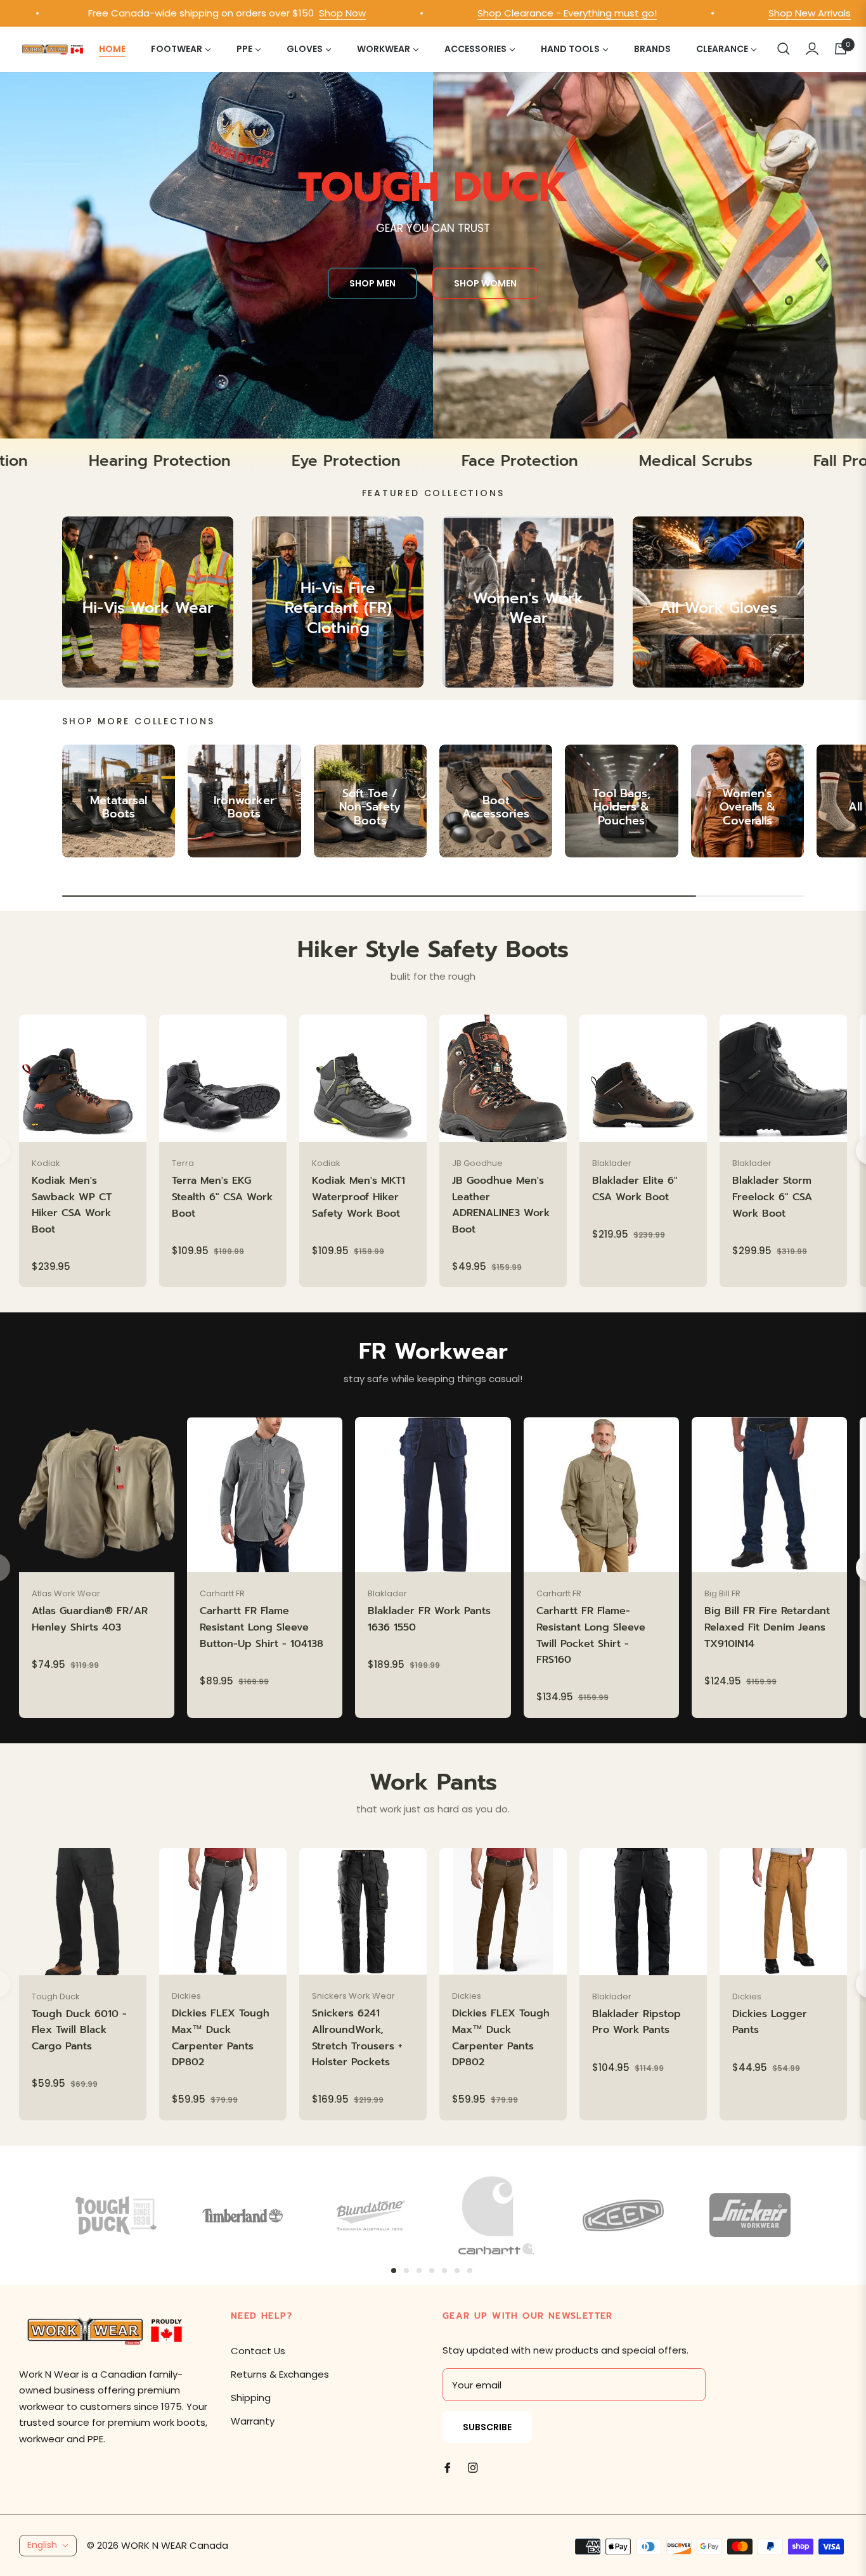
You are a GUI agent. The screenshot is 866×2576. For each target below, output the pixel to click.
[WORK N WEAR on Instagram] (473, 2467)
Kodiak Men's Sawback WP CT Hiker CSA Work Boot (72, 1205)
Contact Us (258, 2351)
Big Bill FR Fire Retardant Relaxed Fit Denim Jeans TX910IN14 (767, 1627)
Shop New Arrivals (725, 13)
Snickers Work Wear (353, 1996)
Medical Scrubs (801, 461)
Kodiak (46, 1163)
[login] (812, 49)
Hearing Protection (265, 461)
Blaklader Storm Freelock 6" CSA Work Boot (772, 1197)
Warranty (253, 2421)
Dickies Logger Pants (770, 2022)
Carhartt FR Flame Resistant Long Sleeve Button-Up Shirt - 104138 (262, 1627)
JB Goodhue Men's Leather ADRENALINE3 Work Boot (501, 1205)
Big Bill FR (722, 1593)
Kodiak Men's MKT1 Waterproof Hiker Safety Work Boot (359, 1197)
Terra (183, 1163)
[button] (784, 49)
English (42, 2545)
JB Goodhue (477, 1163)
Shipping (251, 2398)
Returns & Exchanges (280, 2374)
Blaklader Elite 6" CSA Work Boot (635, 1189)
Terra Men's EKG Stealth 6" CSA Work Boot (222, 1197)
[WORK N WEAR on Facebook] (448, 2467)
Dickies (186, 1996)
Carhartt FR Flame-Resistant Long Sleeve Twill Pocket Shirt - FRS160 (591, 1635)
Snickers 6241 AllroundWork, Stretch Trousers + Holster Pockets (357, 2038)
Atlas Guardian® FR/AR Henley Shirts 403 (90, 1619)
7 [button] (470, 2271)
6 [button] (457, 2271)
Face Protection (625, 461)
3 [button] (419, 2271)
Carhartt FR (222, 1593)
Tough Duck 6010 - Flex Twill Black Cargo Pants (79, 2030)
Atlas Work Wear (66, 1593)
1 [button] (394, 2271)
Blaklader (612, 1163)
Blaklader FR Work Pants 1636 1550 (429, 1619)
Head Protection (72, 461)
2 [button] (406, 2271)
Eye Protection (451, 461)
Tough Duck (56, 1996)
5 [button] (444, 2271)
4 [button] (432, 2271)
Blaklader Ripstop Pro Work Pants (637, 2022)
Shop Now (257, 13)
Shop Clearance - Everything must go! (482, 13)
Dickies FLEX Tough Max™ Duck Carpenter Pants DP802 (221, 2038)
